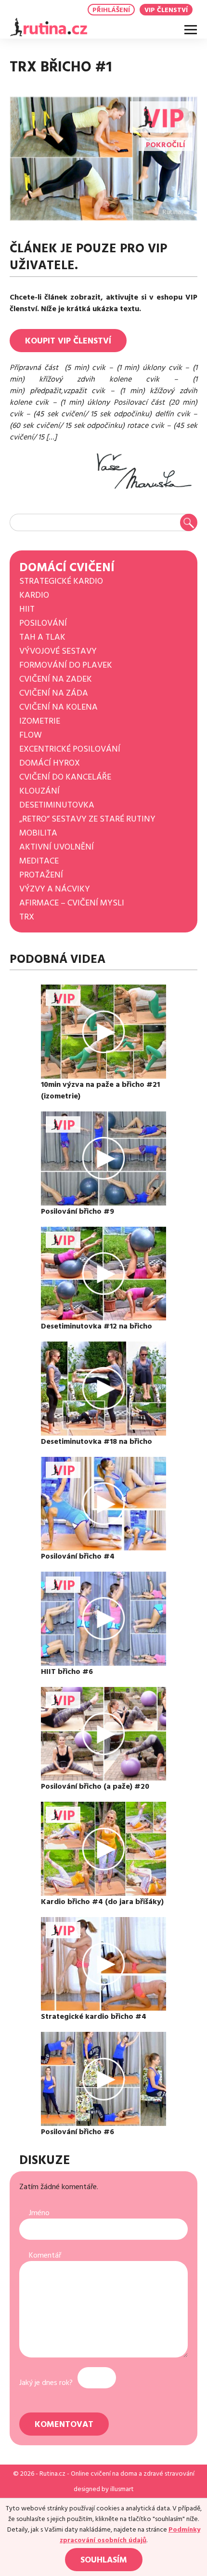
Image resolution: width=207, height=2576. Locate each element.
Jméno (39, 2213)
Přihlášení (111, 10)
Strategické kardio (61, 581)
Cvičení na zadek (56, 679)
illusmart (122, 2489)
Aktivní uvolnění (57, 847)
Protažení (41, 875)
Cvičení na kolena (58, 707)
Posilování (43, 623)
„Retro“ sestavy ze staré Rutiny (87, 819)
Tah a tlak (42, 637)
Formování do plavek (66, 665)
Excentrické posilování (70, 749)
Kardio (34, 595)
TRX (27, 917)
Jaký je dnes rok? (46, 2383)
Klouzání (39, 791)
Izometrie (40, 721)
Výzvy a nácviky (55, 889)
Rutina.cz (52, 2474)
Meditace (39, 861)
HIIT (27, 609)
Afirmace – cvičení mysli (72, 903)
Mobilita (38, 833)
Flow (31, 735)
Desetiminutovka (57, 805)
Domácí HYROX (50, 763)
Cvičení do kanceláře (65, 777)
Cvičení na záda (54, 693)
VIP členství (166, 10)
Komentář (45, 2255)
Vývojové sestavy (58, 651)
